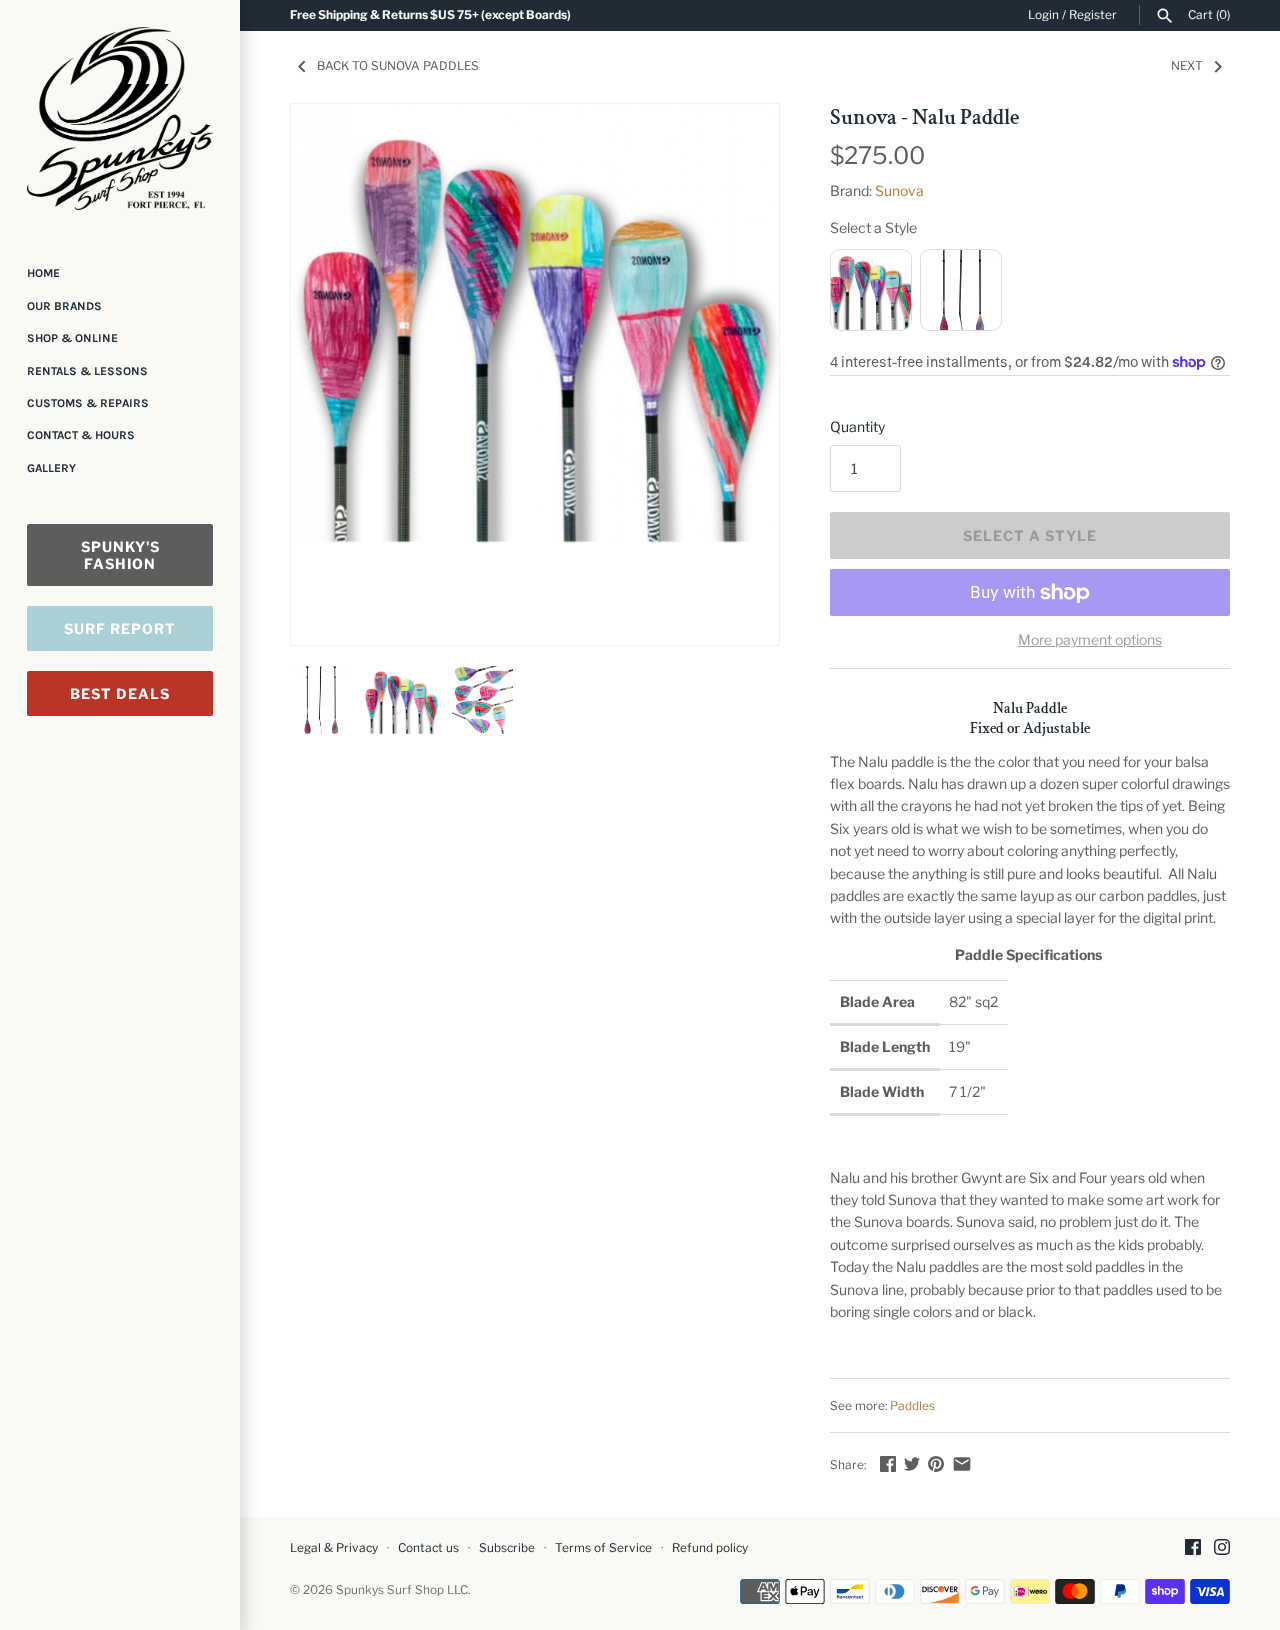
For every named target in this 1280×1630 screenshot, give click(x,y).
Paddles (912, 1406)
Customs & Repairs (88, 403)
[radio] (871, 290)
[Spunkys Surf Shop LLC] (120, 118)
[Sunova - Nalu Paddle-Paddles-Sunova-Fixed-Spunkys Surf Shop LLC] (535, 324)
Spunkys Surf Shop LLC (402, 1590)
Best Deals (120, 693)
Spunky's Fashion (120, 555)
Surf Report (120, 628)
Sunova (899, 190)
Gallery (51, 468)
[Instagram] (1222, 1548)
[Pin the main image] (936, 1463)
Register (1093, 15)
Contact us (428, 1548)
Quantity (857, 426)
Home (43, 273)
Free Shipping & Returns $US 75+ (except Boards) (430, 15)
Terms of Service (603, 1548)
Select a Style (873, 227)
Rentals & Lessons (87, 371)
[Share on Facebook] (888, 1463)
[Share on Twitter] (912, 1463)
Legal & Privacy (334, 1548)
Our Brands (64, 306)
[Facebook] (1193, 1548)
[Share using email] (962, 1463)
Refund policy (710, 1548)
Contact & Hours (81, 435)
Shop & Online (72, 338)
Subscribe (507, 1548)
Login (1043, 15)
